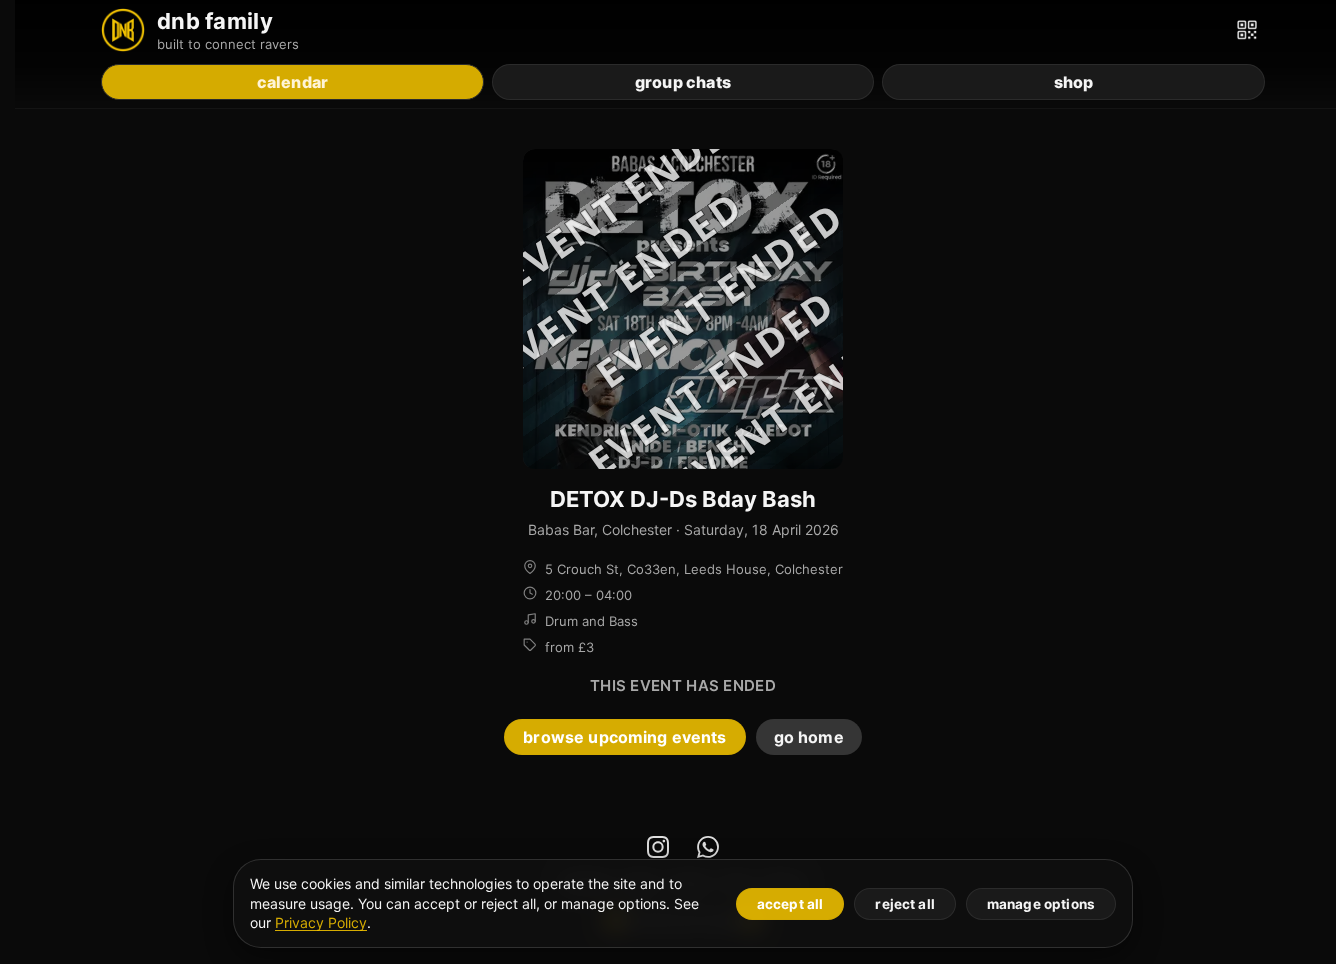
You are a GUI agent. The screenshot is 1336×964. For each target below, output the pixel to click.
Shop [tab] (1074, 82)
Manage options (1041, 904)
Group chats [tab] (683, 82)
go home (809, 737)
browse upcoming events (624, 737)
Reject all (905, 904)
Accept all (790, 904)
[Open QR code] (1247, 30)
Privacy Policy (321, 922)
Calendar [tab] (293, 82)
